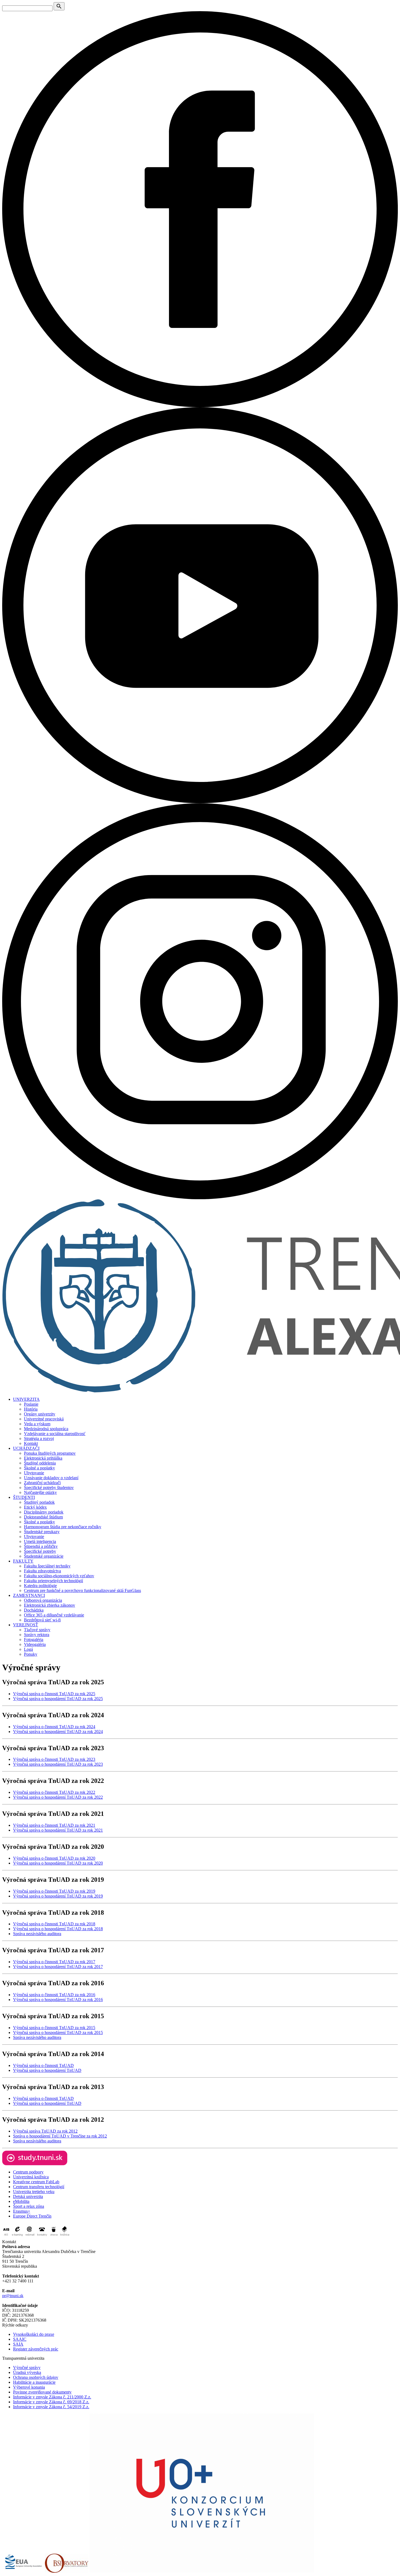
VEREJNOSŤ (26, 1625)
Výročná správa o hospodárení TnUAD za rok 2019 (58, 1896)
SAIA (18, 2344)
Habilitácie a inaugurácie (34, 2382)
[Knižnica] (65, 2237)
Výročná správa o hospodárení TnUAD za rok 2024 (58, 1732)
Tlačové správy (37, 1630)
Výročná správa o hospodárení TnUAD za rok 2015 (58, 2033)
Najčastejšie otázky (40, 1492)
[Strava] (54, 2237)
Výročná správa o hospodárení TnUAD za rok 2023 (58, 1764)
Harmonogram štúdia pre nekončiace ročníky (63, 1527)
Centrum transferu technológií (39, 2187)
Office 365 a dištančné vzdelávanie (54, 1615)
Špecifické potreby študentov (49, 1488)
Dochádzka (34, 1610)
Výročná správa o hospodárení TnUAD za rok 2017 (58, 1967)
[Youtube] (200, 802)
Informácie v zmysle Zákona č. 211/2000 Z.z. (52, 2397)
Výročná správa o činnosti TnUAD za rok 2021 (54, 1825)
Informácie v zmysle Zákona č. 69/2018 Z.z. (51, 2402)
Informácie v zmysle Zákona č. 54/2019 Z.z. (51, 2407)
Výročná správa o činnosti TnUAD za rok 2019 (54, 1891)
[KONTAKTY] (42, 2237)
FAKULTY (23, 1561)
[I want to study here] (35, 2164)
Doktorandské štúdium (43, 1517)
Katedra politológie (40, 1586)
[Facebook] (200, 406)
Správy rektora (37, 1635)
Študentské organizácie (44, 1556)
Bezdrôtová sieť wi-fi (42, 1620)
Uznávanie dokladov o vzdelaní (51, 1478)
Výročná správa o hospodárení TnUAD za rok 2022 (58, 1797)
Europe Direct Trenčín (32, 2216)
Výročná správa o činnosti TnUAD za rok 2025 (54, 1694)
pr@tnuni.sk (13, 2296)
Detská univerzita (28, 2196)
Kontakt (31, 1443)
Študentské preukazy (42, 1532)
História (31, 1409)
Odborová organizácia (43, 1600)
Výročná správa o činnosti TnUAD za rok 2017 (54, 1962)
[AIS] (6, 2237)
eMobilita (21, 2201)
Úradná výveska (27, 2372)
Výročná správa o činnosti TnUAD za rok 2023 (54, 1759)
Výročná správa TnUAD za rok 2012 (45, 2131)
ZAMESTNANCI (29, 1595)
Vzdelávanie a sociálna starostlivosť (55, 1434)
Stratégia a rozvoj (39, 1438)
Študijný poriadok (39, 1502)
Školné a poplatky (39, 1468)
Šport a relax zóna (29, 2206)
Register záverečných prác (36, 2349)
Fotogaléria (34, 1639)
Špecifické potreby (40, 1551)
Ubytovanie (34, 1473)
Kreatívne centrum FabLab (36, 2182)
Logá (28, 1649)
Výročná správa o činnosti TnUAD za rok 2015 (54, 2028)
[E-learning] (17, 2237)
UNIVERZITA (26, 1399)
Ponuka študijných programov (50, 1453)
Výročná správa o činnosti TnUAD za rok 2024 (54, 1727)
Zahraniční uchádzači (42, 1483)
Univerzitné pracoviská (44, 1419)
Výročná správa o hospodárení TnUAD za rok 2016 (58, 2000)
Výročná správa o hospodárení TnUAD (47, 2070)
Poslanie (31, 1404)
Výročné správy (27, 2368)
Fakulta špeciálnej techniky (47, 1566)
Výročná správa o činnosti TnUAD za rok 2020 (54, 1858)
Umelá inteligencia (40, 1541)
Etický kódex (35, 1507)
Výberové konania (29, 2387)
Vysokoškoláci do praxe (34, 2334)
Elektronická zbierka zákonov (50, 1605)
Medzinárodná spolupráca (46, 1429)
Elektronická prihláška (43, 1458)
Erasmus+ (22, 2211)
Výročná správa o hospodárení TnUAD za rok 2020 (58, 1863)
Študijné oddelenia (40, 1463)
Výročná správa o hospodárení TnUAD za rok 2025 (58, 1699)
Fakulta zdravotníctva (42, 1571)
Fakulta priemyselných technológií (53, 1581)
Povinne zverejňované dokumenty (42, 2392)
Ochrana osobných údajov (36, 2377)
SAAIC (20, 2339)
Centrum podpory (28, 2172)
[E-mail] (30, 2237)
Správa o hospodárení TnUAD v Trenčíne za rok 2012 (60, 2136)
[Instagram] (200, 1198)
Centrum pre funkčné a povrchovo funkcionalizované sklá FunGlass (82, 1590)
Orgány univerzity (40, 1414)
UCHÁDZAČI (26, 1448)
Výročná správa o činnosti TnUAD (43, 2065)
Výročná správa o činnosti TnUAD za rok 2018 (54, 1924)
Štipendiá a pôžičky (41, 1546)
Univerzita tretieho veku (34, 2192)
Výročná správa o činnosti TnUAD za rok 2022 (54, 1792)
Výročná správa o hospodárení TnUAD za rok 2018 (58, 1929)
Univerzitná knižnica (31, 2177)
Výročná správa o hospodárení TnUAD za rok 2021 (58, 1830)
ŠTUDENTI (24, 1497)
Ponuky (31, 1654)
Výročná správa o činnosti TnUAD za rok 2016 (54, 1995)
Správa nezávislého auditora (37, 1934)
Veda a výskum (37, 1424)
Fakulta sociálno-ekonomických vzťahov (59, 1576)
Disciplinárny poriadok (44, 1512)
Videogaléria (35, 1644)
